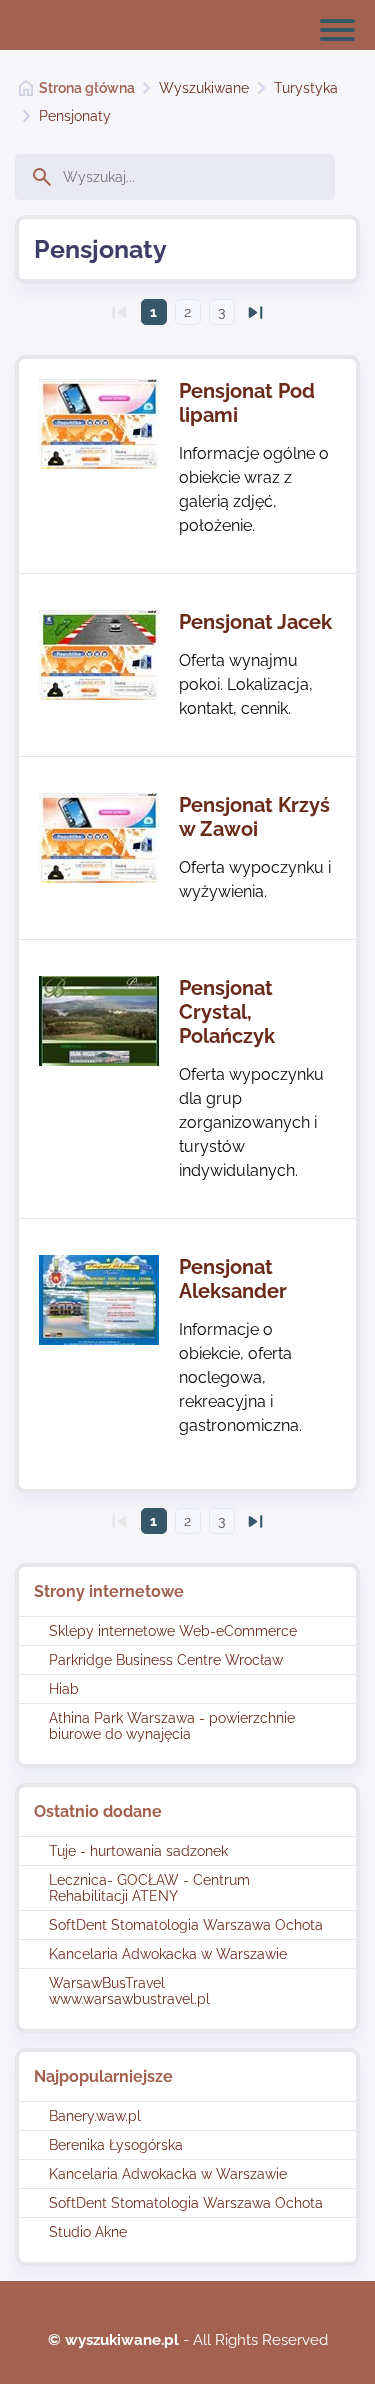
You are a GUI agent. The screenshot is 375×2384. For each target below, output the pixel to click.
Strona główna (87, 88)
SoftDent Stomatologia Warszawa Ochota (186, 1925)
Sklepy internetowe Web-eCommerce (173, 1631)
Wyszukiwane (204, 88)
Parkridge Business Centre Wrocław (166, 1660)
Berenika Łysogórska (116, 2145)
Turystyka (306, 88)
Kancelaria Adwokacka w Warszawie (168, 1954)
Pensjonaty (75, 116)
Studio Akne (88, 2232)
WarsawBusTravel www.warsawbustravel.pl (129, 1991)
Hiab (64, 1689)
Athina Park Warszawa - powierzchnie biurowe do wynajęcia (172, 1726)
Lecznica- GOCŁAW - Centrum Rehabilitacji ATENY (149, 1888)
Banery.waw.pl (95, 2116)
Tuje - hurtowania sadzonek (138, 1851)
